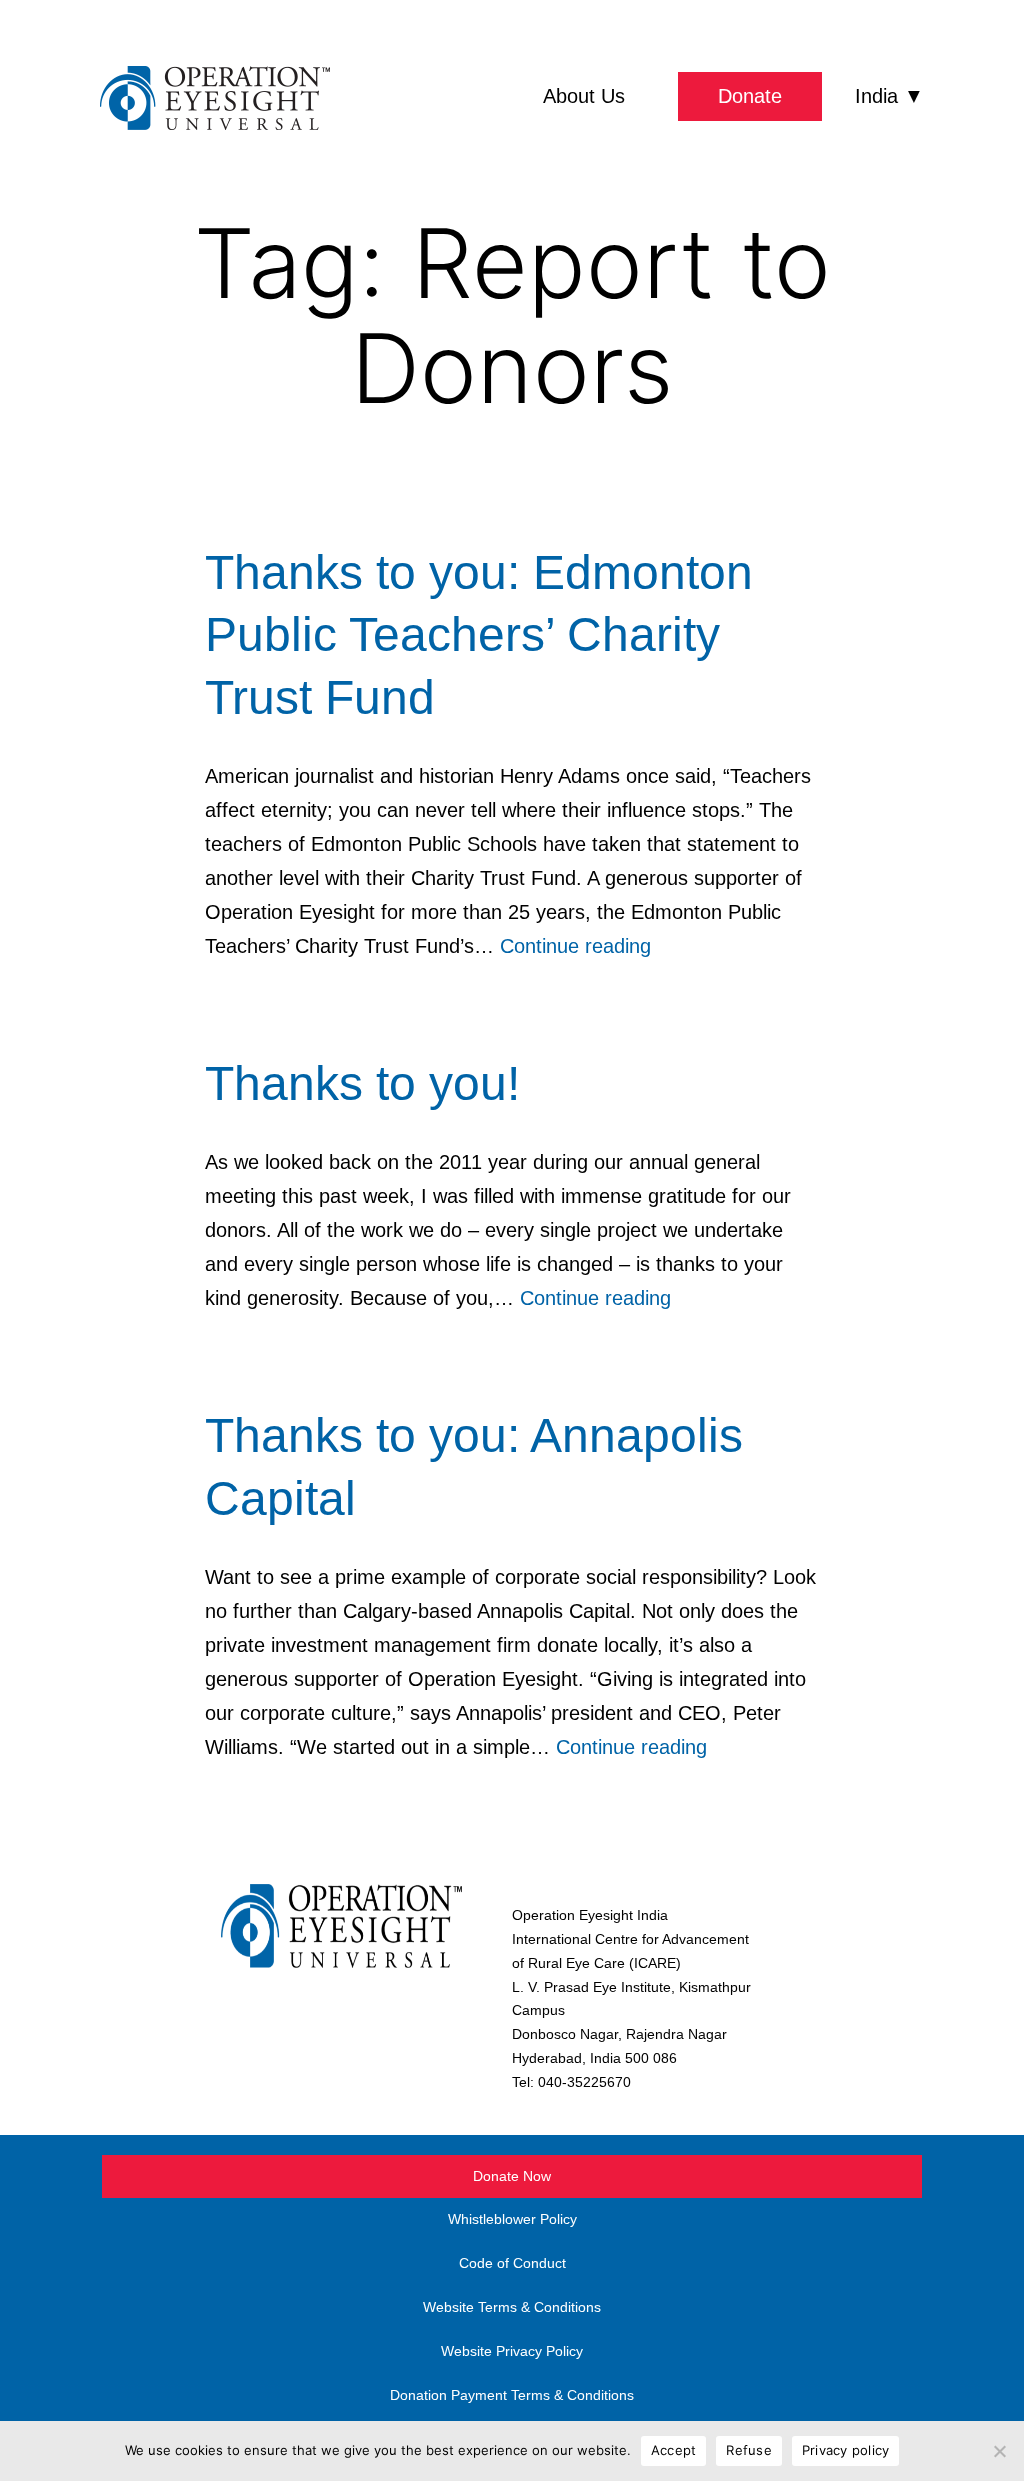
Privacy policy (846, 2450)
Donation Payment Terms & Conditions (512, 2395)
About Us (584, 96)
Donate (750, 96)
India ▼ (889, 96)
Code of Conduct (512, 2263)
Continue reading (575, 946)
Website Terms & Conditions (512, 2307)
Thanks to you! (362, 1083)
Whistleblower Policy (512, 2219)
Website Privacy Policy (512, 2351)
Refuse (749, 2450)
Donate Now (512, 2176)
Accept (674, 2450)
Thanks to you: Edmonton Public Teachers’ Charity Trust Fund (479, 635)
